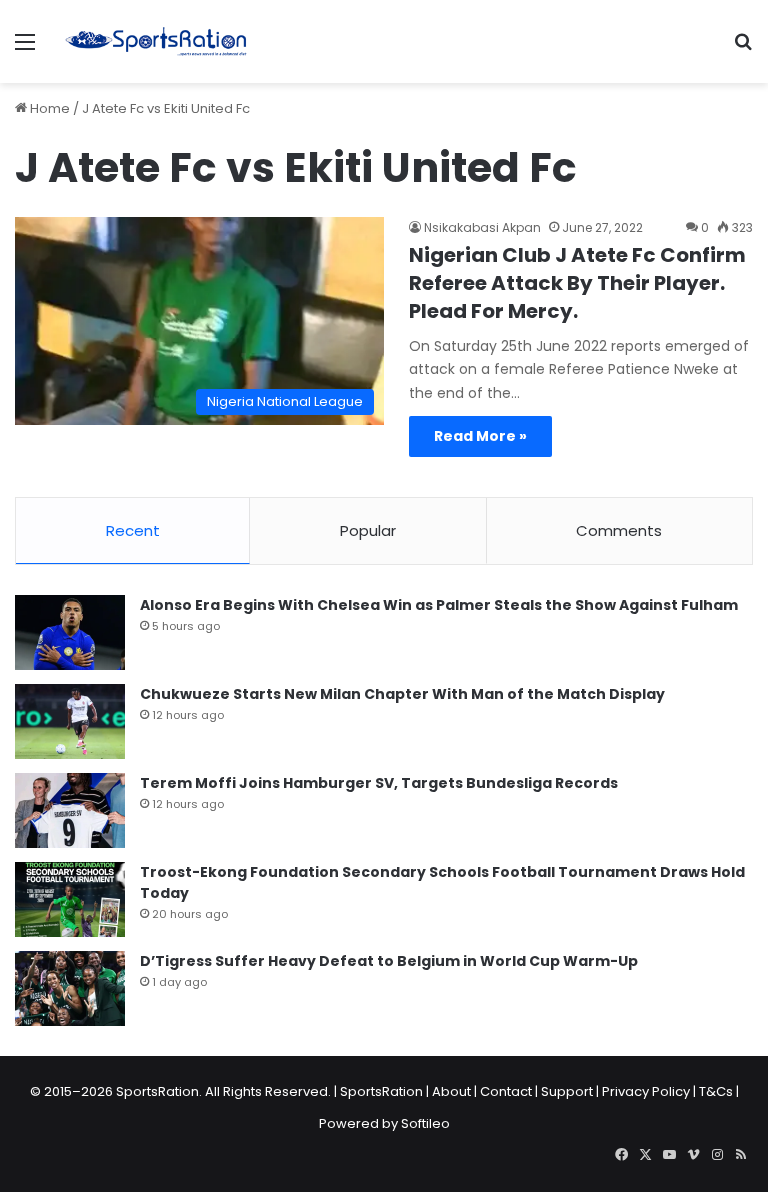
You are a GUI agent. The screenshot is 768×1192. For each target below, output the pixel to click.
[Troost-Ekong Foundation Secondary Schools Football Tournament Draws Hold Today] (70, 899)
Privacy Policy (646, 1091)
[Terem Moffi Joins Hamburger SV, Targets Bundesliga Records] (70, 810)
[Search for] (743, 49)
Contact (506, 1091)
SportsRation (381, 1091)
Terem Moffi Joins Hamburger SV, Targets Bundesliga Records (379, 783)
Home (48, 108)
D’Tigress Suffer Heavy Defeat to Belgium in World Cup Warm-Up (389, 961)
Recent (133, 530)
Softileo (425, 1123)
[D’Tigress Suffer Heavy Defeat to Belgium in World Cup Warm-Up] (70, 988)
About (451, 1091)
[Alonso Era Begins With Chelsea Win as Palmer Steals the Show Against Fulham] (70, 632)
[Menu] (25, 49)
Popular (368, 530)
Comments (619, 530)
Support (567, 1091)
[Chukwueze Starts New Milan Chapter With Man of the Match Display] (70, 721)
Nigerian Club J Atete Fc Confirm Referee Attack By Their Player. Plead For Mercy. (577, 283)
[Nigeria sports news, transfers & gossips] (156, 41)
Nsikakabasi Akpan (482, 227)
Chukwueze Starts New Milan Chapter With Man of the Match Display (402, 694)
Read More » (480, 436)
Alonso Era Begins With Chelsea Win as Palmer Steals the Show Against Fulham (439, 605)
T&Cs (716, 1091)
